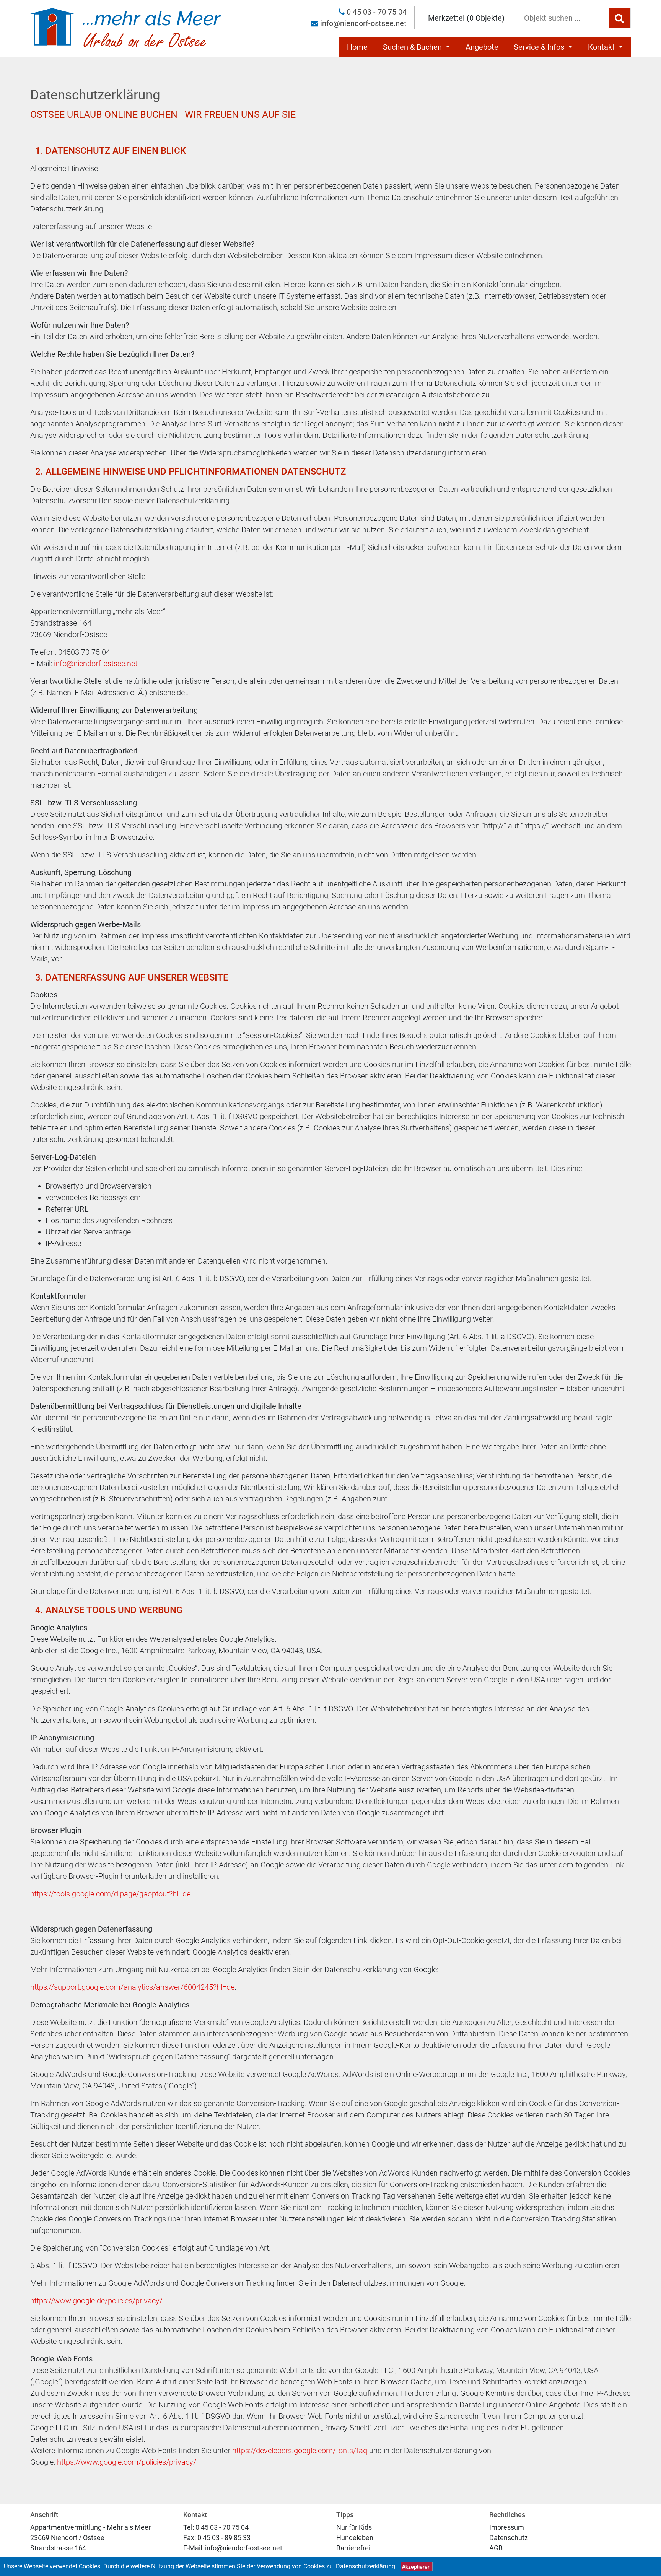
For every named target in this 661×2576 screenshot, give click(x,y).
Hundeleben (355, 2538)
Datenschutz (509, 2538)
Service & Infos (540, 47)
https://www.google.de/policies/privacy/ (96, 2301)
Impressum (507, 2527)
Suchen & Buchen (413, 47)
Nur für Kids (354, 2527)
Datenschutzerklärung (366, 2566)
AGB (496, 2548)
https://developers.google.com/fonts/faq (300, 2451)
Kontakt (602, 47)
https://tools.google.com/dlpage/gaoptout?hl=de (110, 1894)
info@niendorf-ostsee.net (363, 23)
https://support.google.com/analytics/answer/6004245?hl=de (132, 1987)
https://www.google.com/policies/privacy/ (127, 2462)
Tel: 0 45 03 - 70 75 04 (216, 2527)
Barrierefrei (353, 2548)
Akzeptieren (416, 2566)
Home (357, 47)
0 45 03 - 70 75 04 (377, 12)
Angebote (482, 47)
